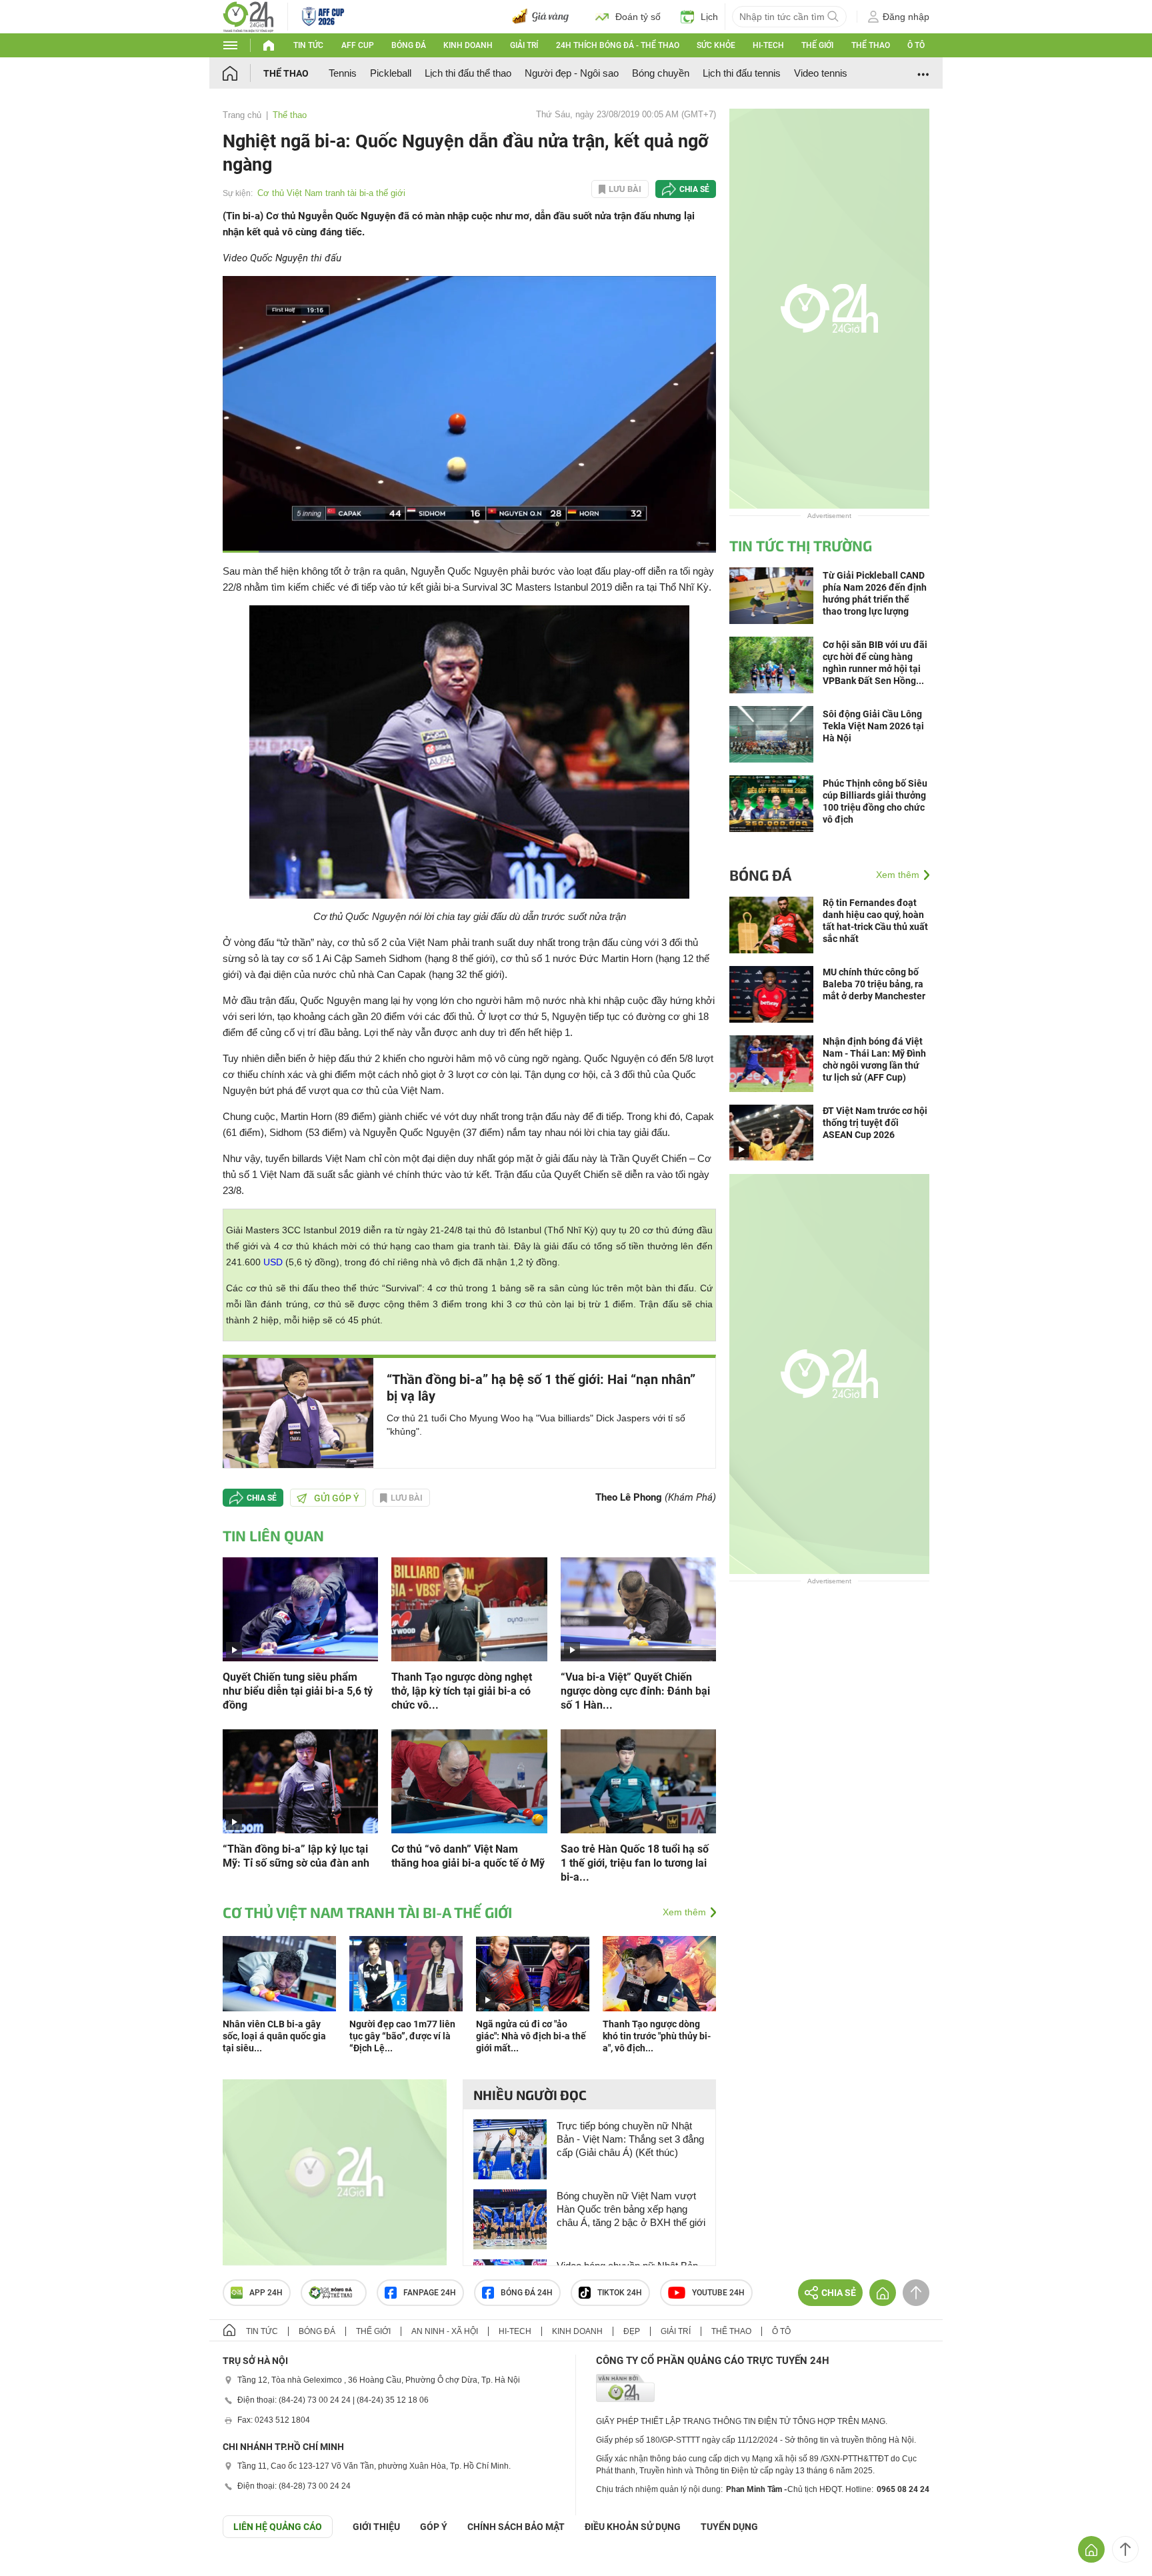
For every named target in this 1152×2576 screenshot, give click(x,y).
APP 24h (266, 2293)
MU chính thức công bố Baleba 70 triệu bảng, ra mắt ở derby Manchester (874, 984)
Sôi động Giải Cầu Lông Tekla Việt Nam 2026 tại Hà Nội (873, 726)
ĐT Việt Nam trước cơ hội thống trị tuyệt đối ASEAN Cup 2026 (875, 1123)
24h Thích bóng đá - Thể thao (618, 45)
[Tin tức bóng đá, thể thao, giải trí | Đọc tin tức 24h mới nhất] (248, 16)
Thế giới (817, 45)
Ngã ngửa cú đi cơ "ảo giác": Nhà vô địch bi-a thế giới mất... (531, 2036)
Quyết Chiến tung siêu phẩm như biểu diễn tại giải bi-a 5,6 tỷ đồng (298, 1691)
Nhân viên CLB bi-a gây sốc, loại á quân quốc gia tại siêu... (274, 2036)
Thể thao (871, 45)
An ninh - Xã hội (445, 2331)
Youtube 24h (718, 2293)
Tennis (343, 73)
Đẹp (632, 2331)
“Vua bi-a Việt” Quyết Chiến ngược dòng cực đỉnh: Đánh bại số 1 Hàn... (635, 1691)
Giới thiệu (376, 2527)
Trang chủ (242, 115)
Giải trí (524, 45)
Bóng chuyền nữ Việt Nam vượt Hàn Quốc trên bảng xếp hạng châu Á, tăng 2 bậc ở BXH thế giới (631, 2209)
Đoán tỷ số (638, 17)
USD (273, 1262)
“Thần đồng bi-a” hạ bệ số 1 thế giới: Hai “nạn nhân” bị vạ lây (541, 1388)
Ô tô (916, 45)
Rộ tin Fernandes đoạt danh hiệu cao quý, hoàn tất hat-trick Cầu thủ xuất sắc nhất (875, 921)
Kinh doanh (468, 45)
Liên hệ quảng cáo (278, 2527)
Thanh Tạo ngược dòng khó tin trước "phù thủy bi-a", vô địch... (657, 2036)
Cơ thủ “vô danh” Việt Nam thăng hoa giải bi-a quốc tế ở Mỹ (468, 1856)
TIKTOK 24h (620, 2293)
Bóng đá (409, 45)
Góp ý (434, 2527)
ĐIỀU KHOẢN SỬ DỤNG (633, 2527)
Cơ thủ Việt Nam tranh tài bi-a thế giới (331, 193)
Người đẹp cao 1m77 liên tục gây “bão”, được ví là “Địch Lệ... (402, 2036)
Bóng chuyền (661, 73)
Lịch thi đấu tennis (742, 73)
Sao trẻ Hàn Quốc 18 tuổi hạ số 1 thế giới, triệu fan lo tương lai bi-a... (635, 1863)
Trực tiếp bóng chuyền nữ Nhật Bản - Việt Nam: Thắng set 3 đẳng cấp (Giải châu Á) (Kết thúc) (630, 2139)
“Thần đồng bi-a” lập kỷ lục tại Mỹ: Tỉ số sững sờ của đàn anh (296, 1856)
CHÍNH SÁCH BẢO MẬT (516, 2527)
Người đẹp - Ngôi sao (572, 73)
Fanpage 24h (430, 2293)
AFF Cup (358, 45)
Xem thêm (684, 1912)
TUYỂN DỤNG (729, 2527)
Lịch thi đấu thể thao (468, 73)
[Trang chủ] (243, 73)
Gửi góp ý (337, 1498)
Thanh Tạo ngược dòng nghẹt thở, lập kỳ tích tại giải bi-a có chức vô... (462, 1691)
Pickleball (391, 73)
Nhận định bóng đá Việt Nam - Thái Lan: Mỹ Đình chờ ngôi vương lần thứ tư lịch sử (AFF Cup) (874, 1059)
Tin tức (308, 45)
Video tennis (821, 73)
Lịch (709, 17)
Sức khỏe (716, 45)
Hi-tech (768, 45)
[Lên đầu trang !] (1125, 2549)
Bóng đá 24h (527, 2293)
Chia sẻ (694, 189)
